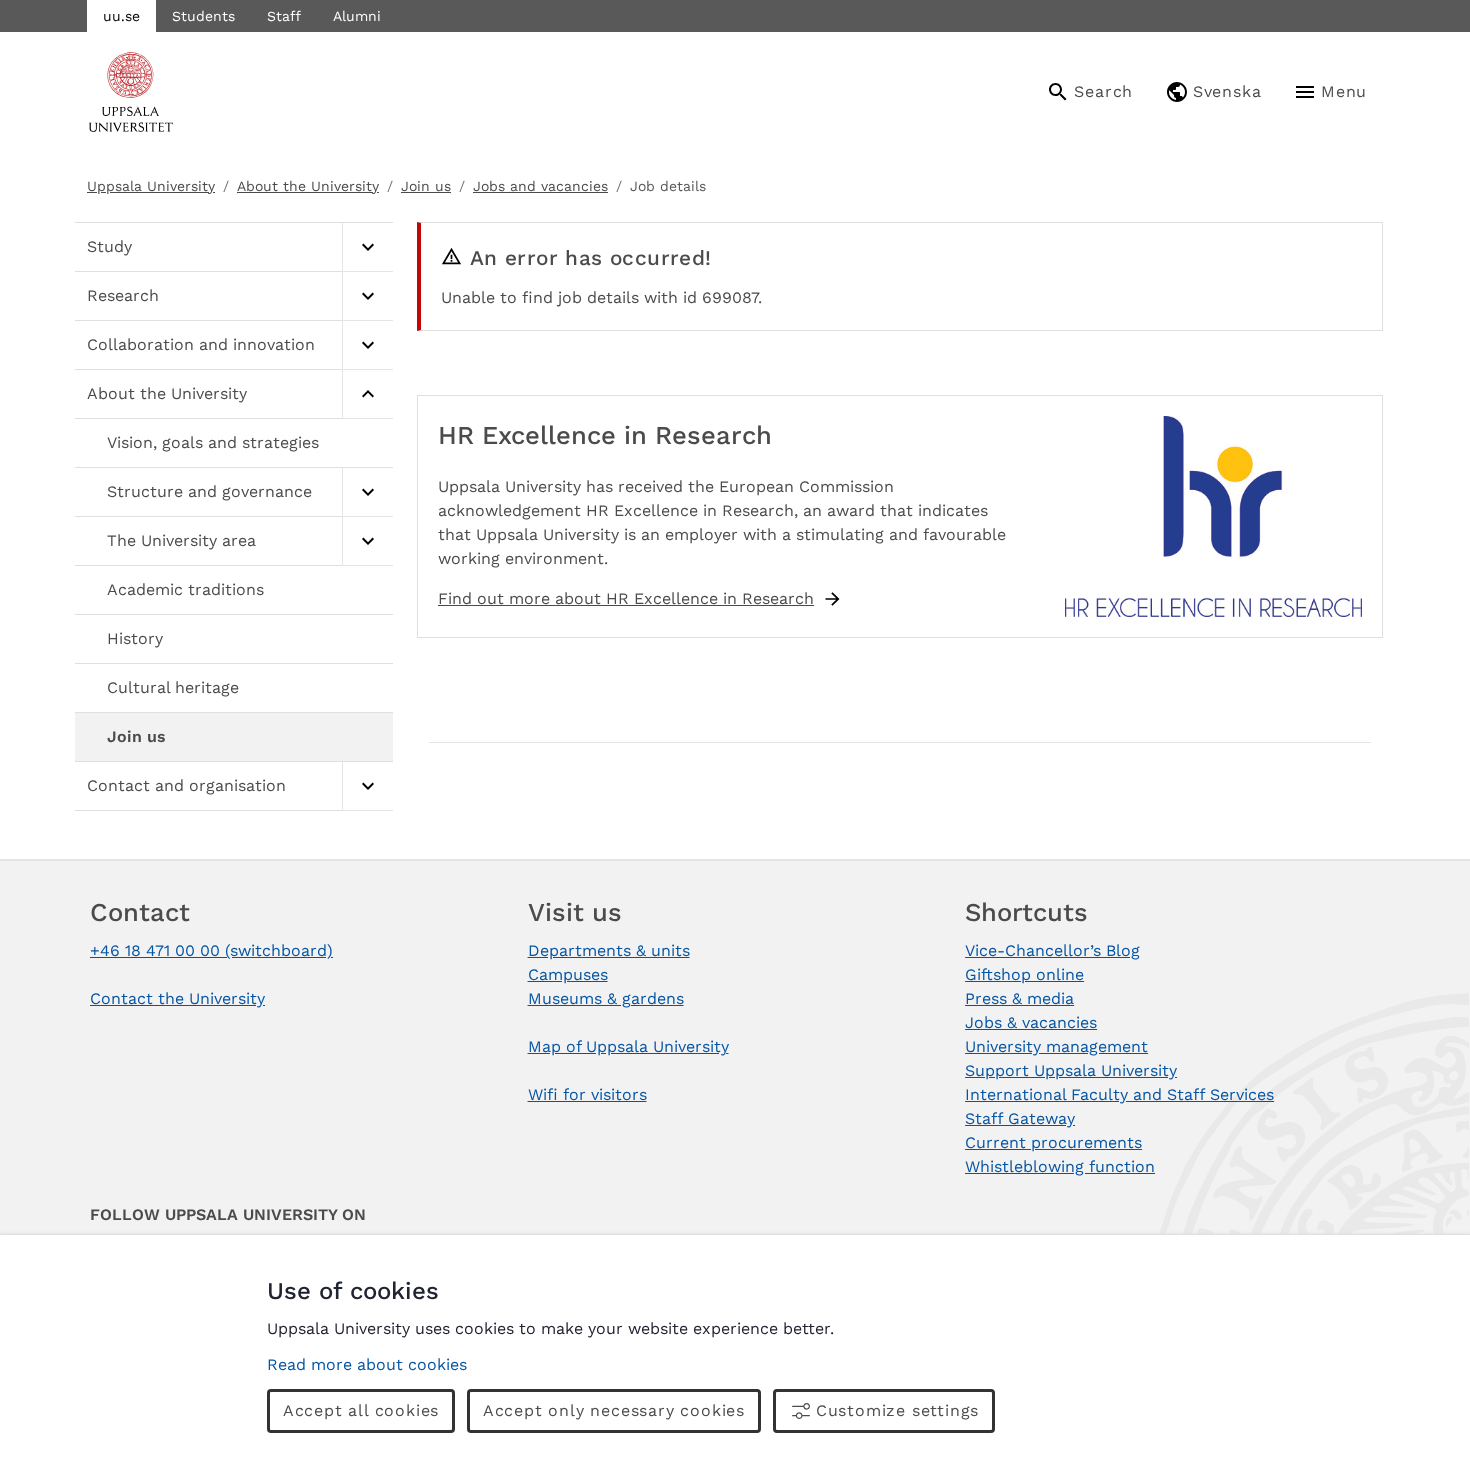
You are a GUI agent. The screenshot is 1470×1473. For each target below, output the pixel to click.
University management (1056, 1046)
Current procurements (1053, 1142)
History (135, 638)
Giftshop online (1024, 974)
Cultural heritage (173, 687)
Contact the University (177, 998)
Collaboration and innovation (201, 344)
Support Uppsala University (1071, 1070)
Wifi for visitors (587, 1094)
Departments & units (609, 950)
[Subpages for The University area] (367, 541)
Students (203, 16)
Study (109, 246)
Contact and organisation (186, 785)
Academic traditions (185, 589)
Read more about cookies (367, 1364)
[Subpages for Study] (367, 247)
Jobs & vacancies (1031, 1022)
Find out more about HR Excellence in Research (626, 598)
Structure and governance (209, 491)
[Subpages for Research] (367, 296)
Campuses (568, 974)
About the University (308, 186)
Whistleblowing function (1060, 1166)
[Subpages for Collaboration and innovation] (367, 345)
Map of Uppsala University (628, 1046)
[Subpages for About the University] (367, 394)
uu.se (121, 16)
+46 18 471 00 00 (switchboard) (211, 950)
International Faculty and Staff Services (1119, 1094)
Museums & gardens (606, 998)
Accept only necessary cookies (614, 1410)
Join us (426, 186)
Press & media (1019, 998)
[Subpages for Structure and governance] (367, 492)
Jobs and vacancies (540, 186)
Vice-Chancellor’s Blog (1052, 950)
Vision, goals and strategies (213, 442)
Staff (284, 16)
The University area (181, 540)
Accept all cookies (361, 1410)
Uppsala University (151, 186)
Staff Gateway (1020, 1118)
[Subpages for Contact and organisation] (367, 786)
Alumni (357, 16)
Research (123, 295)
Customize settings (897, 1410)
